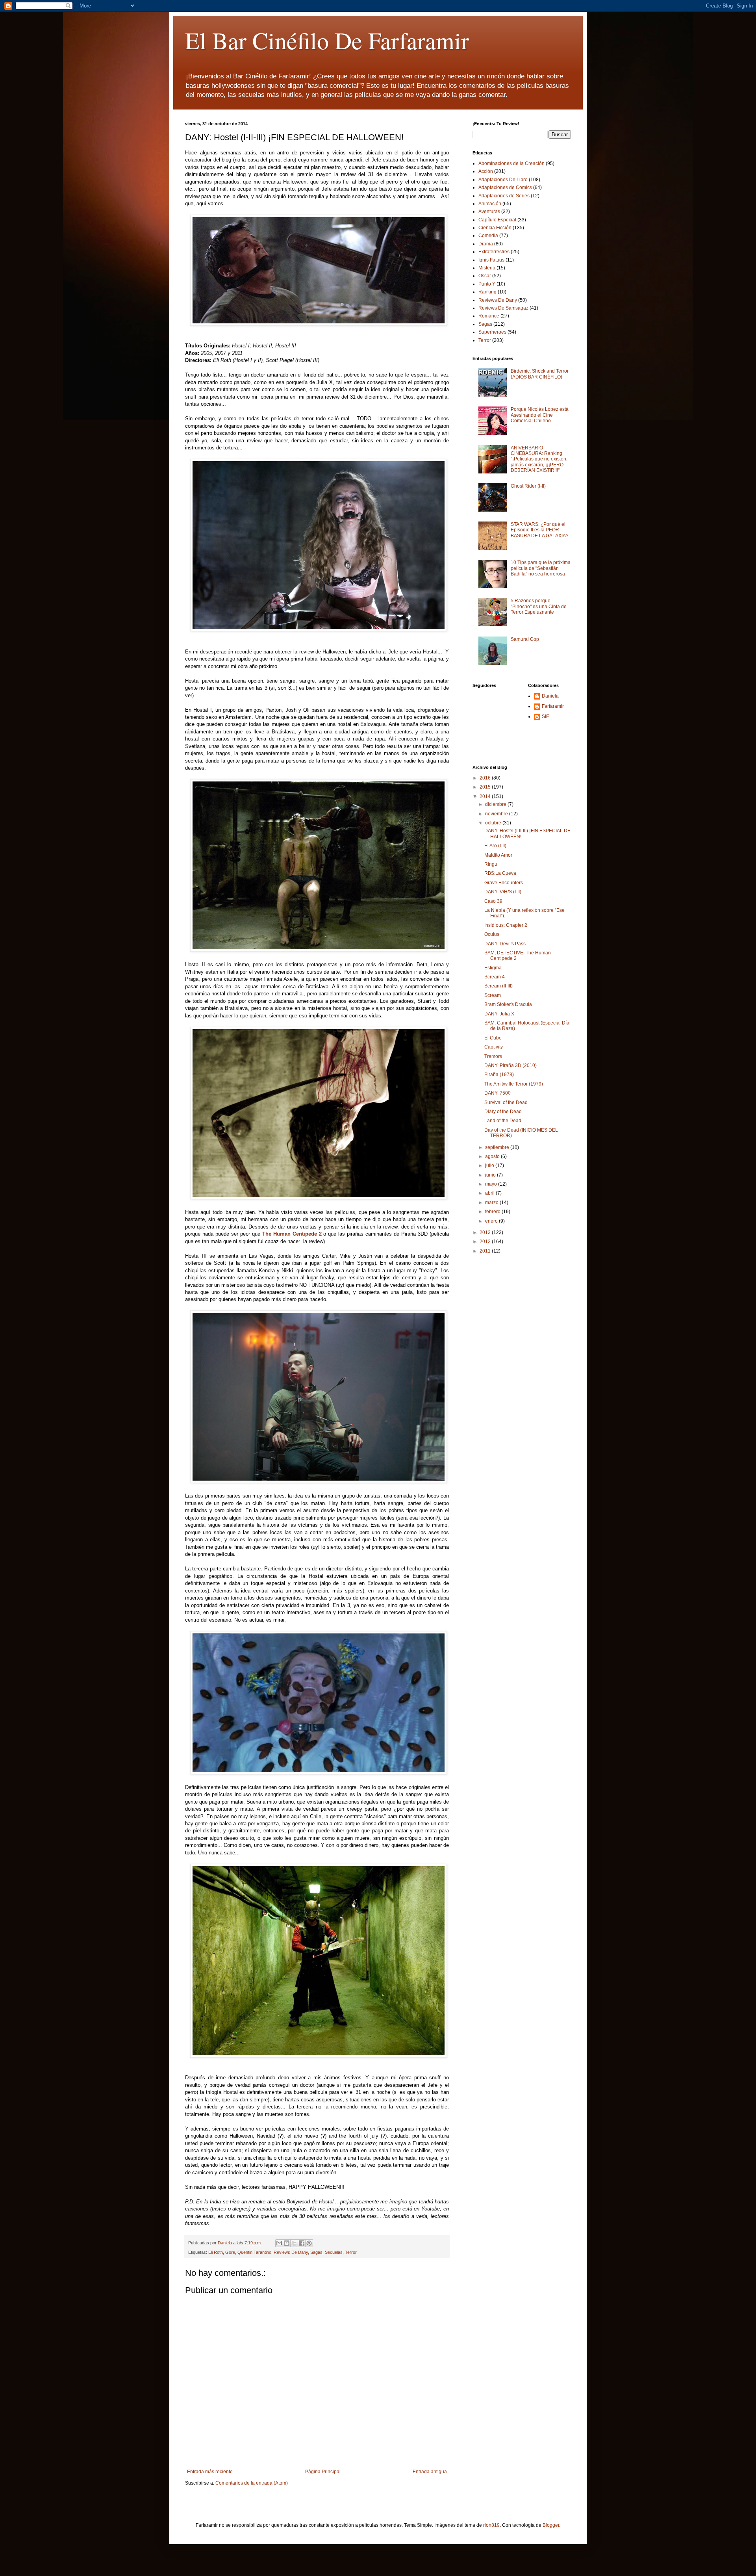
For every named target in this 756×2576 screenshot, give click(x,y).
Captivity (494, 1047)
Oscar (485, 276)
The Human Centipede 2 (292, 1234)
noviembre (497, 814)
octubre (494, 823)
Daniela (550, 696)
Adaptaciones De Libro (503, 180)
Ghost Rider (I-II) (528, 486)
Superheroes (492, 332)
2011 (486, 1251)
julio (490, 1166)
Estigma (493, 968)
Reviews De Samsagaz (503, 308)
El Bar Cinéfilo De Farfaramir (327, 40)
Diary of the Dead (503, 1112)
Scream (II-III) (498, 986)
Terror (351, 2252)
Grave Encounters (504, 883)
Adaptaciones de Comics (505, 187)
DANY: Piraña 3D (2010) (510, 1065)
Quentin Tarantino (254, 2252)
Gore (230, 2252)
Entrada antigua (430, 2472)
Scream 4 (495, 977)
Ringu (491, 864)
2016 (486, 778)
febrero (493, 1212)
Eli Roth (216, 2252)
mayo (492, 1184)
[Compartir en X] (294, 2243)
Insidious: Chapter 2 (506, 925)
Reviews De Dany (291, 2252)
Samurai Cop (525, 639)
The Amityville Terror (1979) (514, 1084)
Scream (493, 995)
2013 (486, 1232)
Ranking (487, 292)
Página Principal (323, 2472)
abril (490, 1193)
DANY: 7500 (498, 1093)
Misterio (487, 268)
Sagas (316, 2252)
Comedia (488, 236)
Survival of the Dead (506, 1102)
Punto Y (487, 284)
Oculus (492, 934)
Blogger (551, 2525)
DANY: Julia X (499, 1014)
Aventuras (489, 212)
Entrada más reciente (210, 2472)
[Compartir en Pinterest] (309, 2243)
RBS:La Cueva (500, 873)
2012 (486, 1242)
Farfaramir (553, 706)
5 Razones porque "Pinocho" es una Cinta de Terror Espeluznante (539, 606)
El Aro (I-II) (495, 846)
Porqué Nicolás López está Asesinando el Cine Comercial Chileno (540, 415)
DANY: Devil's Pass (505, 944)
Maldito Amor (498, 855)
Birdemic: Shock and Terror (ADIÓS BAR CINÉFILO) (540, 374)
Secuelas (334, 2252)
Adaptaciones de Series (504, 196)
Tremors (493, 1056)
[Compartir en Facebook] (302, 2243)
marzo (492, 1203)
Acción (486, 171)
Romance (489, 316)
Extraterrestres (494, 252)
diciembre (496, 804)
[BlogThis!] (287, 2243)
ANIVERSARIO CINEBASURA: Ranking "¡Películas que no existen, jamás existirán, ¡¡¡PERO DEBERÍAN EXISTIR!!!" (539, 459)
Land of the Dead (503, 1121)
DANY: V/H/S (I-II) (503, 892)
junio (491, 1175)
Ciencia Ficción (495, 228)
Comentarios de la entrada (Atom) (252, 2483)
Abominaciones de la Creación (511, 163)
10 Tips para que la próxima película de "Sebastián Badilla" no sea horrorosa (541, 568)
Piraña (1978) (499, 1075)
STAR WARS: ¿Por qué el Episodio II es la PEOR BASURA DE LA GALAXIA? (540, 530)
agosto (493, 1156)
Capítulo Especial (497, 220)
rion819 (491, 2525)
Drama (486, 244)
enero (492, 1221)
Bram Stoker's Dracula (508, 1004)
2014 (486, 796)
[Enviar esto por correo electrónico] (279, 2243)
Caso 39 (493, 901)
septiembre (498, 1147)
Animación (490, 204)
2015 (486, 787)
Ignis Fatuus (491, 260)
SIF (545, 716)
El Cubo (493, 1038)
